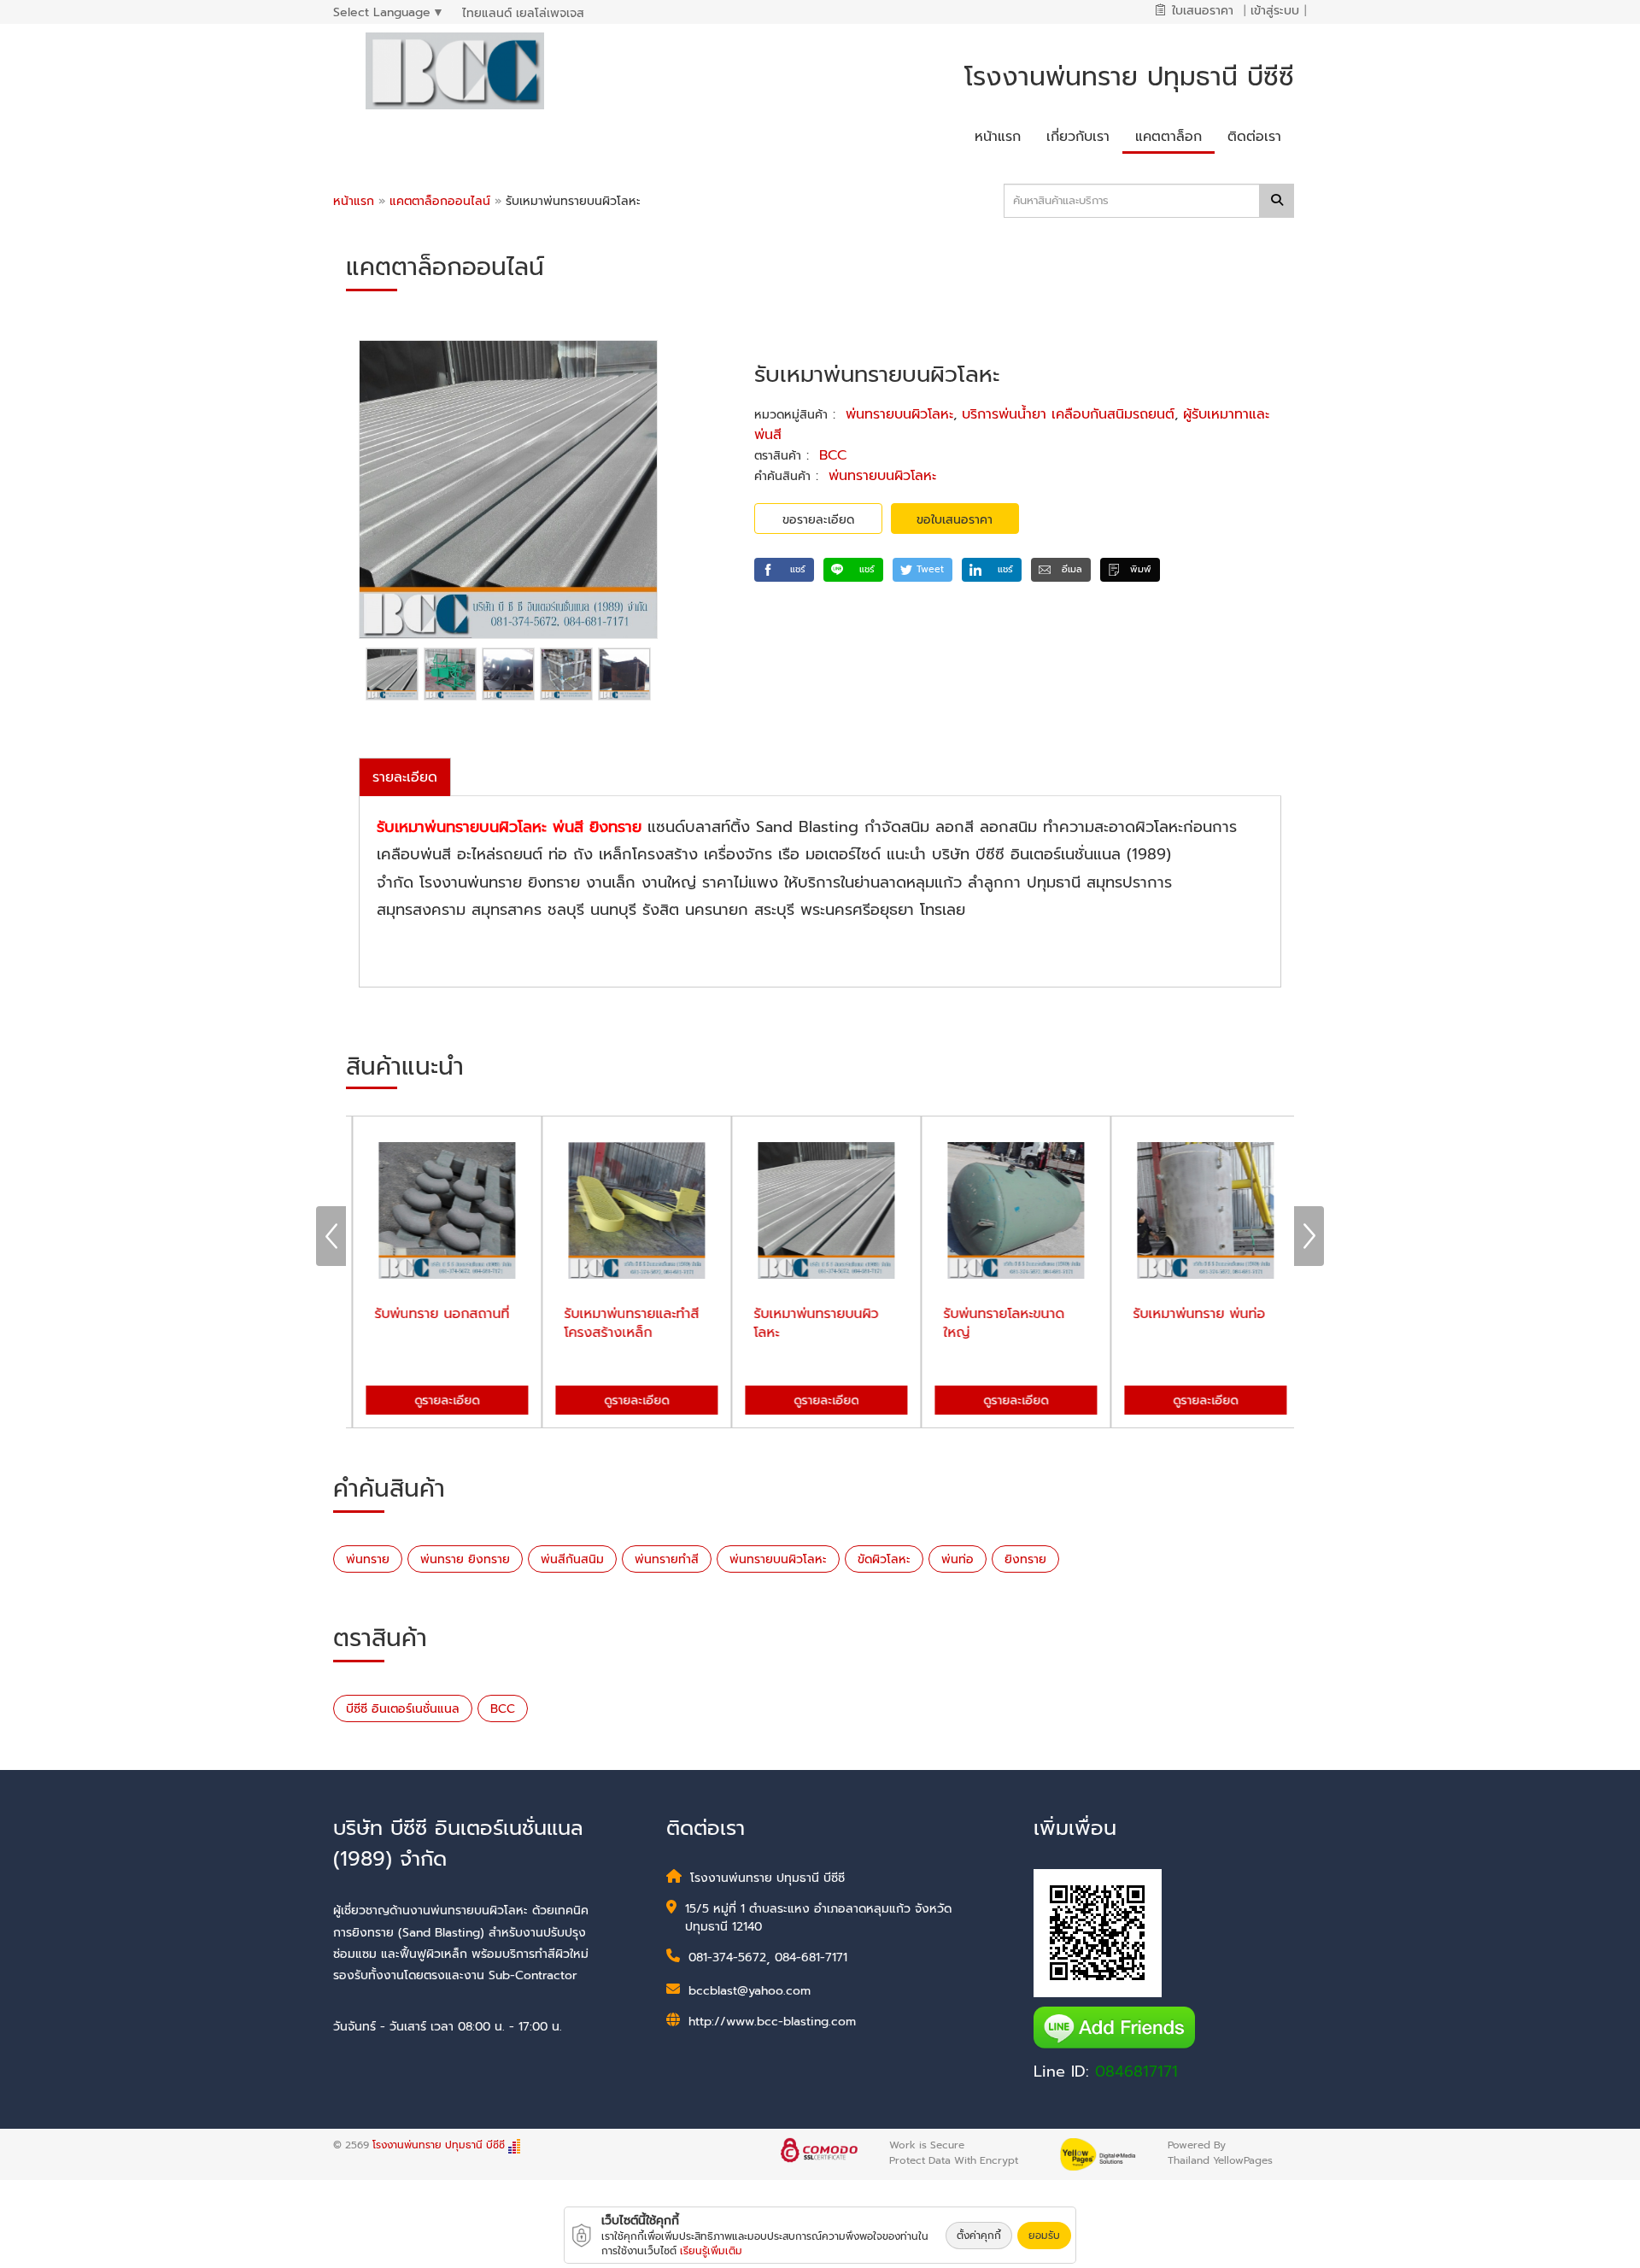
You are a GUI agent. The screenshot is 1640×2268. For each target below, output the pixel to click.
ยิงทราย (1025, 1559)
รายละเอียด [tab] (405, 777)
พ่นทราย (368, 1559)
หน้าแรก (354, 201)
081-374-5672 (727, 1957)
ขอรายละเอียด (818, 520)
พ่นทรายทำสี (667, 1559)
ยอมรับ (1044, 2236)
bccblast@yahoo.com (750, 1991)
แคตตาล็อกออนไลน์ (442, 201)
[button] (784, 570)
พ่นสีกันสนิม (572, 1559)
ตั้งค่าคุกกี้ (979, 2236)
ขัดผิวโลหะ (884, 1559)
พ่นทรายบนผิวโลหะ (899, 414)
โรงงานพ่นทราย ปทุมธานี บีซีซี (439, 2145)
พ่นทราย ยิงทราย (465, 1559)
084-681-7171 (811, 1957)
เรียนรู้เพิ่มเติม (711, 2251)
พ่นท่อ (958, 1559)
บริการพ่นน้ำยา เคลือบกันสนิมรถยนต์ (1068, 414)
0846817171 (1136, 2072)
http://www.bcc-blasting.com (772, 2022)
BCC (833, 455)
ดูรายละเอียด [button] (441, 1401)
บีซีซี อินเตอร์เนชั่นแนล (403, 1709)
